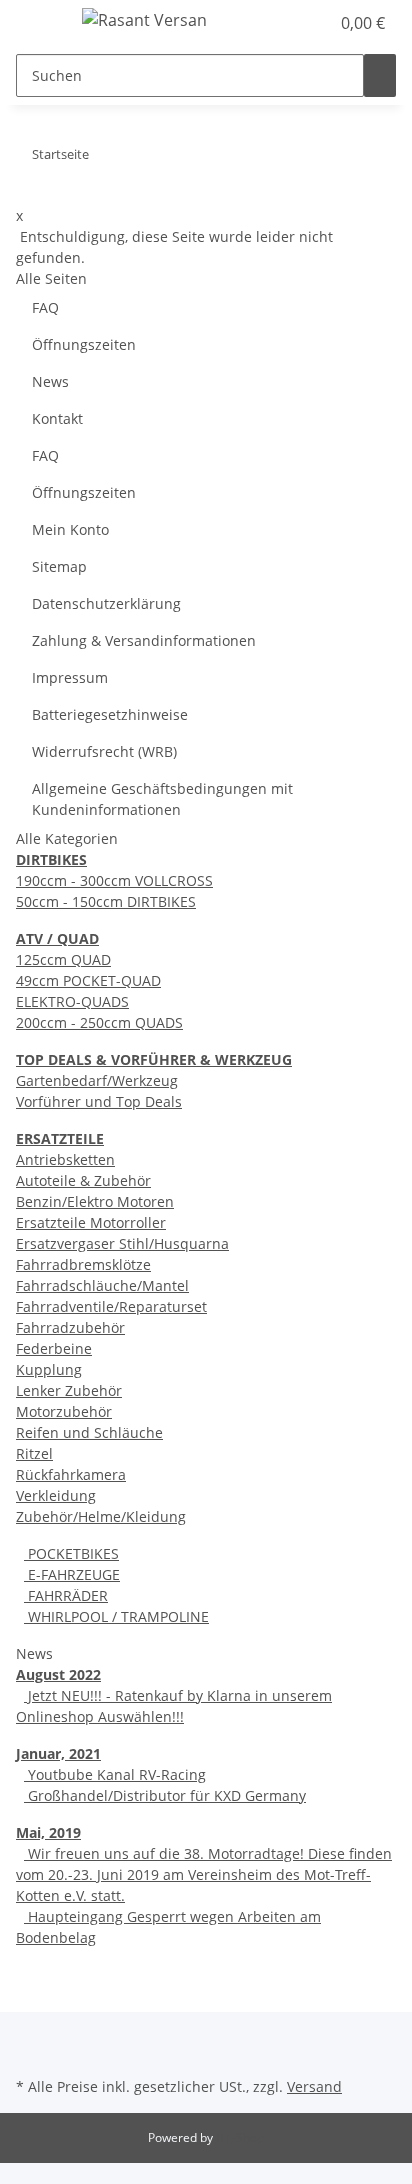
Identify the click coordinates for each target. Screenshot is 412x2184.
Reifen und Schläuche (89, 1432)
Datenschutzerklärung (106, 603)
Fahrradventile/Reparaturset (111, 1306)
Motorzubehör (64, 1411)
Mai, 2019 (48, 1832)
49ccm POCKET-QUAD (88, 980)
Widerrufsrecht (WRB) (104, 751)
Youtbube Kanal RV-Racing (115, 1774)
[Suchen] (380, 75)
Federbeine (54, 1348)
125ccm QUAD (63, 959)
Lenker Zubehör (69, 1390)
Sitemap (59, 566)
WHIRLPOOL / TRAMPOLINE (116, 1616)
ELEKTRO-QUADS (72, 1001)
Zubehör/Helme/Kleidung (101, 1516)
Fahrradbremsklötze (83, 1264)
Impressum (70, 677)
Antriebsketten (65, 1159)
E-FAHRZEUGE (72, 1574)
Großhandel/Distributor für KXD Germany (165, 1795)
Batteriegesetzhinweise (110, 714)
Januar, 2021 (58, 1753)
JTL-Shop (240, 2137)
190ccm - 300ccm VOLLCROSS (114, 880)
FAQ (45, 307)
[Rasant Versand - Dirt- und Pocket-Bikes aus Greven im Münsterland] (144, 19)
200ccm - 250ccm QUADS (99, 1022)
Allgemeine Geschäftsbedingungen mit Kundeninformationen (162, 799)
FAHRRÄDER (66, 1595)
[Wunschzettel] (314, 23)
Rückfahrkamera (71, 1474)
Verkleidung (56, 1495)
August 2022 (58, 1674)
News (50, 381)
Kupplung (49, 1369)
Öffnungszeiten (84, 344)
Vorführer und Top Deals (99, 1101)
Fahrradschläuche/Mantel (102, 1285)
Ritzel (34, 1453)
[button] (292, 23)
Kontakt (57, 418)
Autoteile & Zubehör (83, 1180)
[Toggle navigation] (41, 23)
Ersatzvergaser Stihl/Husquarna (122, 1243)
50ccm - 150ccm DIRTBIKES (106, 901)
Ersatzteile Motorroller (91, 1222)
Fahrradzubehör (70, 1327)
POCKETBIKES (71, 1553)
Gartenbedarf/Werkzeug (97, 1080)
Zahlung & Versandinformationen (144, 640)
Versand (314, 2086)
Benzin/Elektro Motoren (95, 1201)
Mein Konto (70, 529)
